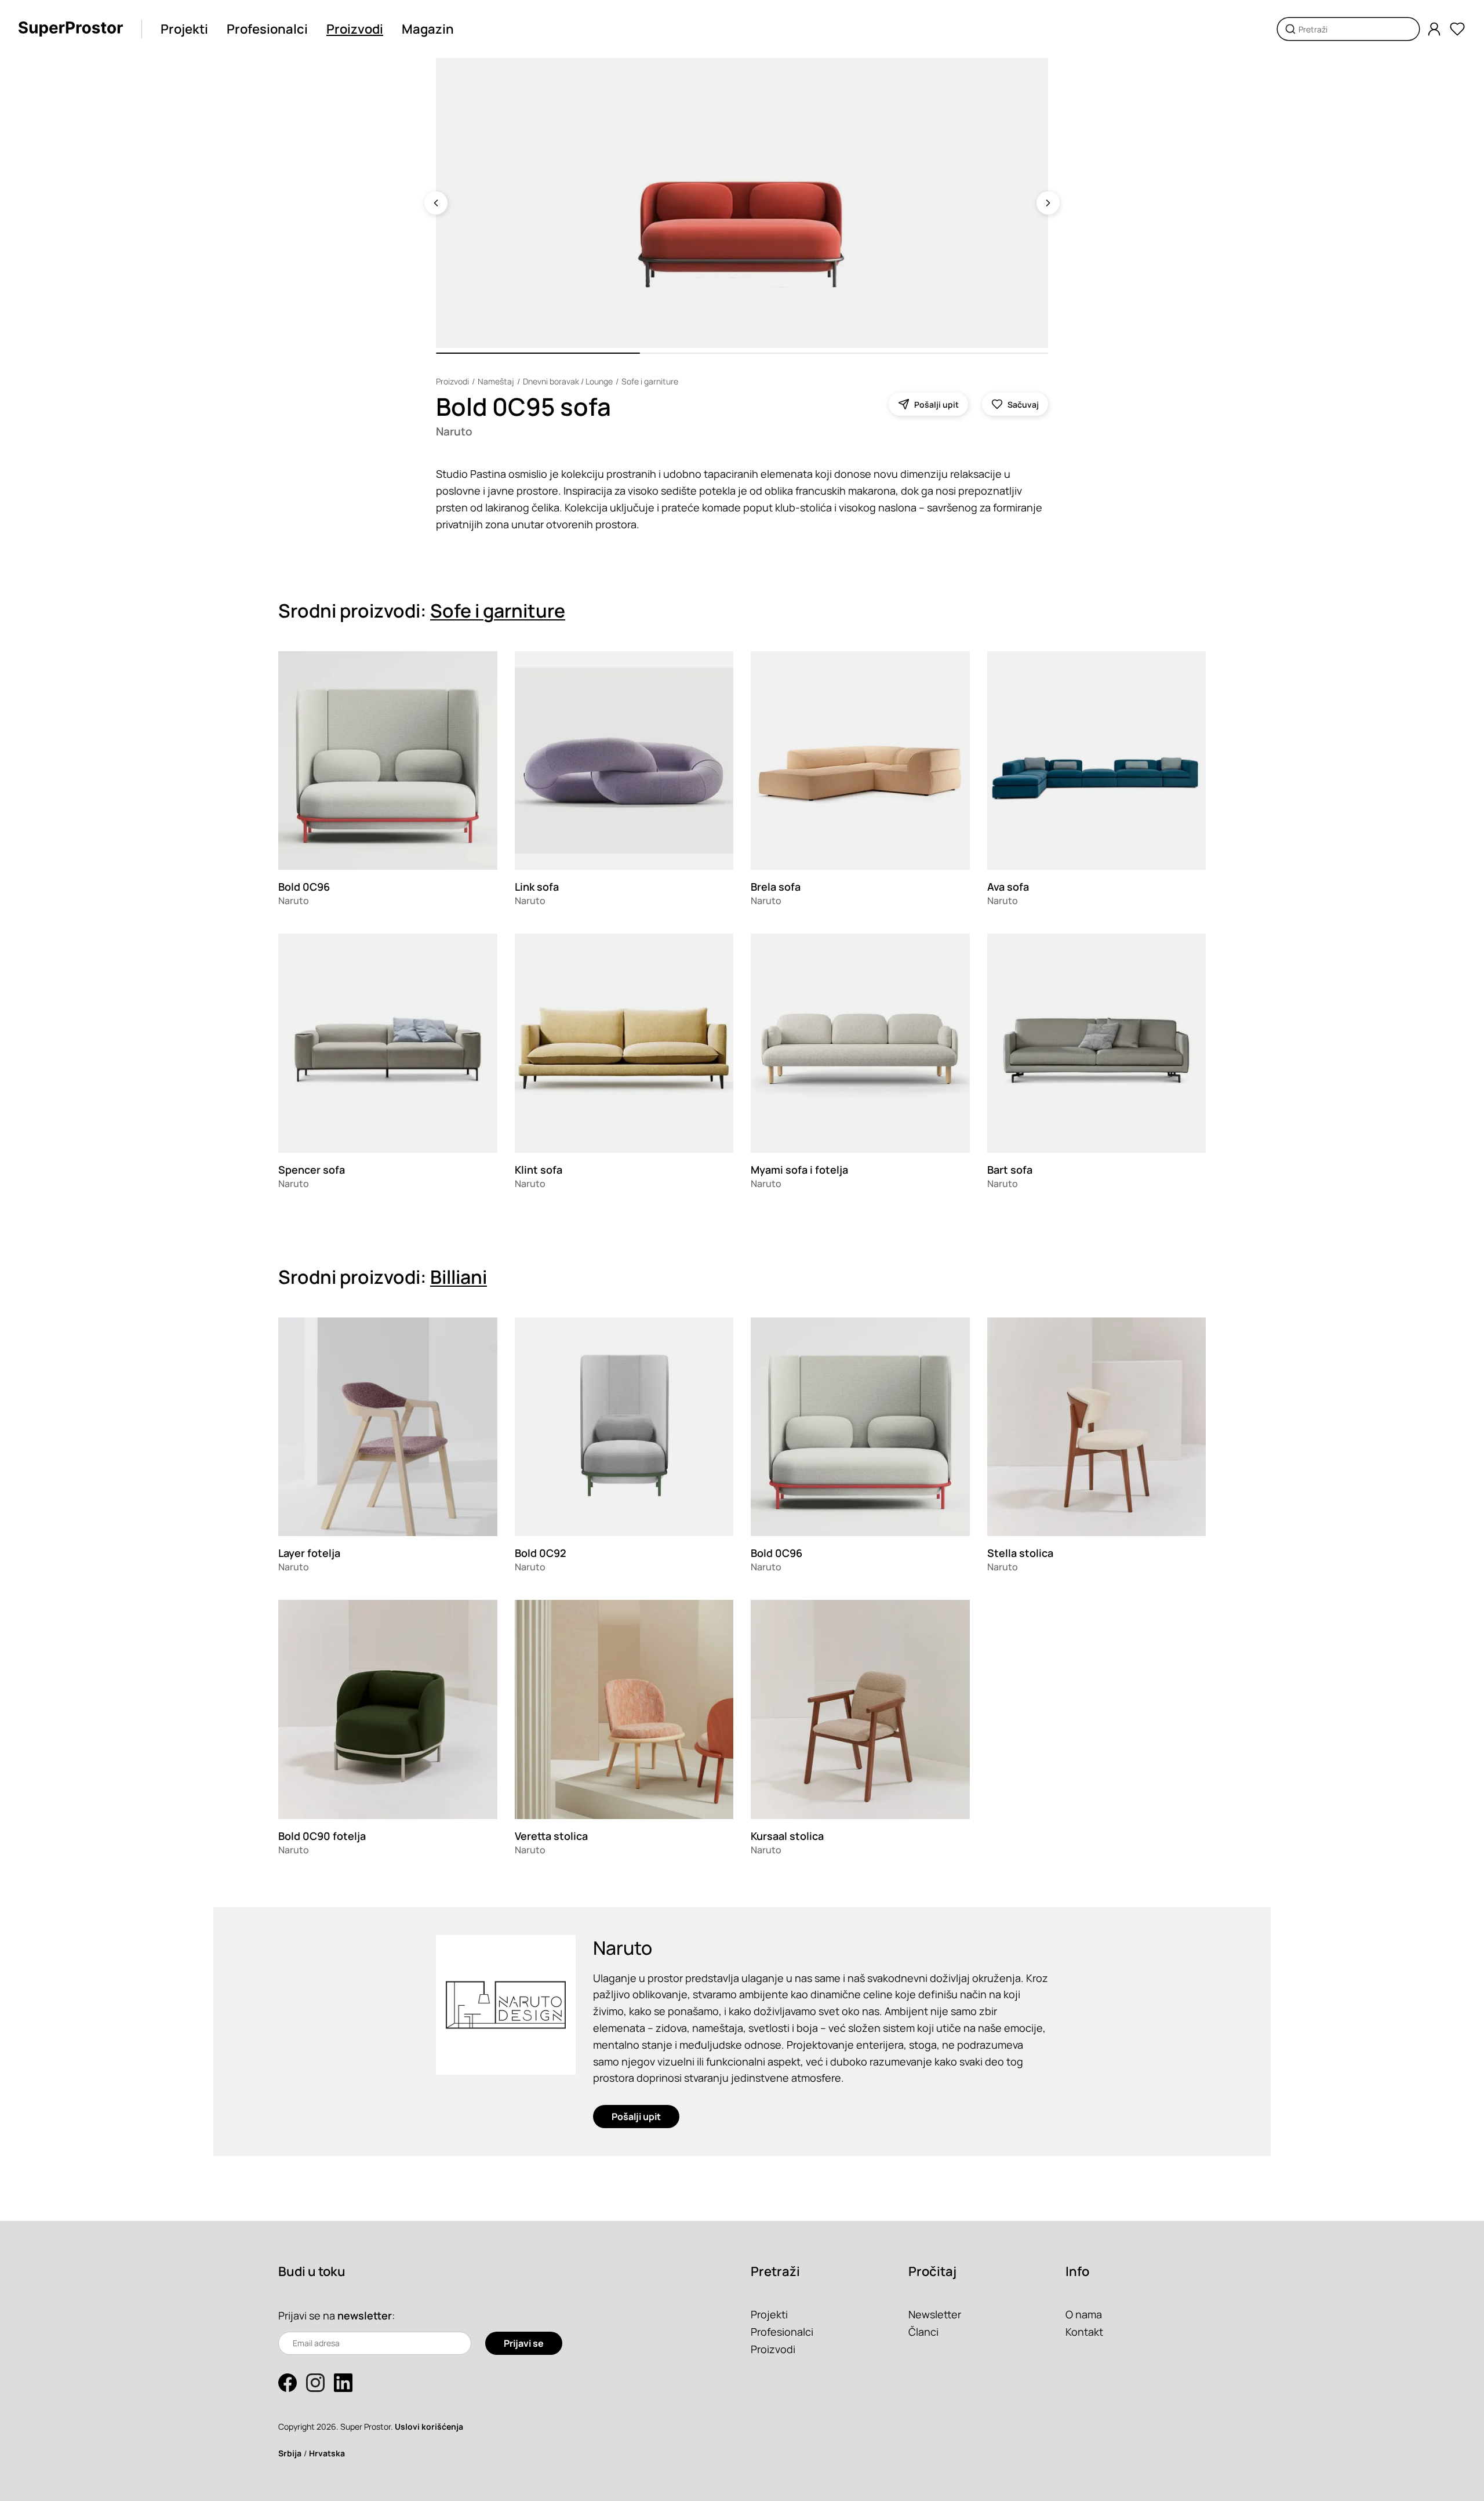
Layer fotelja (309, 1553)
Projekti (184, 29)
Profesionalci (267, 29)
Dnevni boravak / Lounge (568, 381)
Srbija (290, 2453)
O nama (1084, 2314)
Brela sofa (776, 887)
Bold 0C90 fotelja (322, 1836)
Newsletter (935, 2314)
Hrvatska (327, 2453)
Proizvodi (355, 29)
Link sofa (537, 887)
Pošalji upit (636, 2117)
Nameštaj (496, 381)
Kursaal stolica (787, 1836)
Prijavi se (524, 2343)
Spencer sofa (312, 1170)
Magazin (428, 29)
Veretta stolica (551, 1836)
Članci (923, 2332)
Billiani (459, 1277)
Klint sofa (539, 1170)
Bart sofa (1010, 1170)
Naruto (454, 431)
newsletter (365, 2315)
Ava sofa (1008, 887)
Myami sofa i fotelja (799, 1170)
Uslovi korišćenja (429, 2426)
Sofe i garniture (650, 381)
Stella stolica (1020, 1553)
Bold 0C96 (304, 887)
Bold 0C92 (541, 1553)
